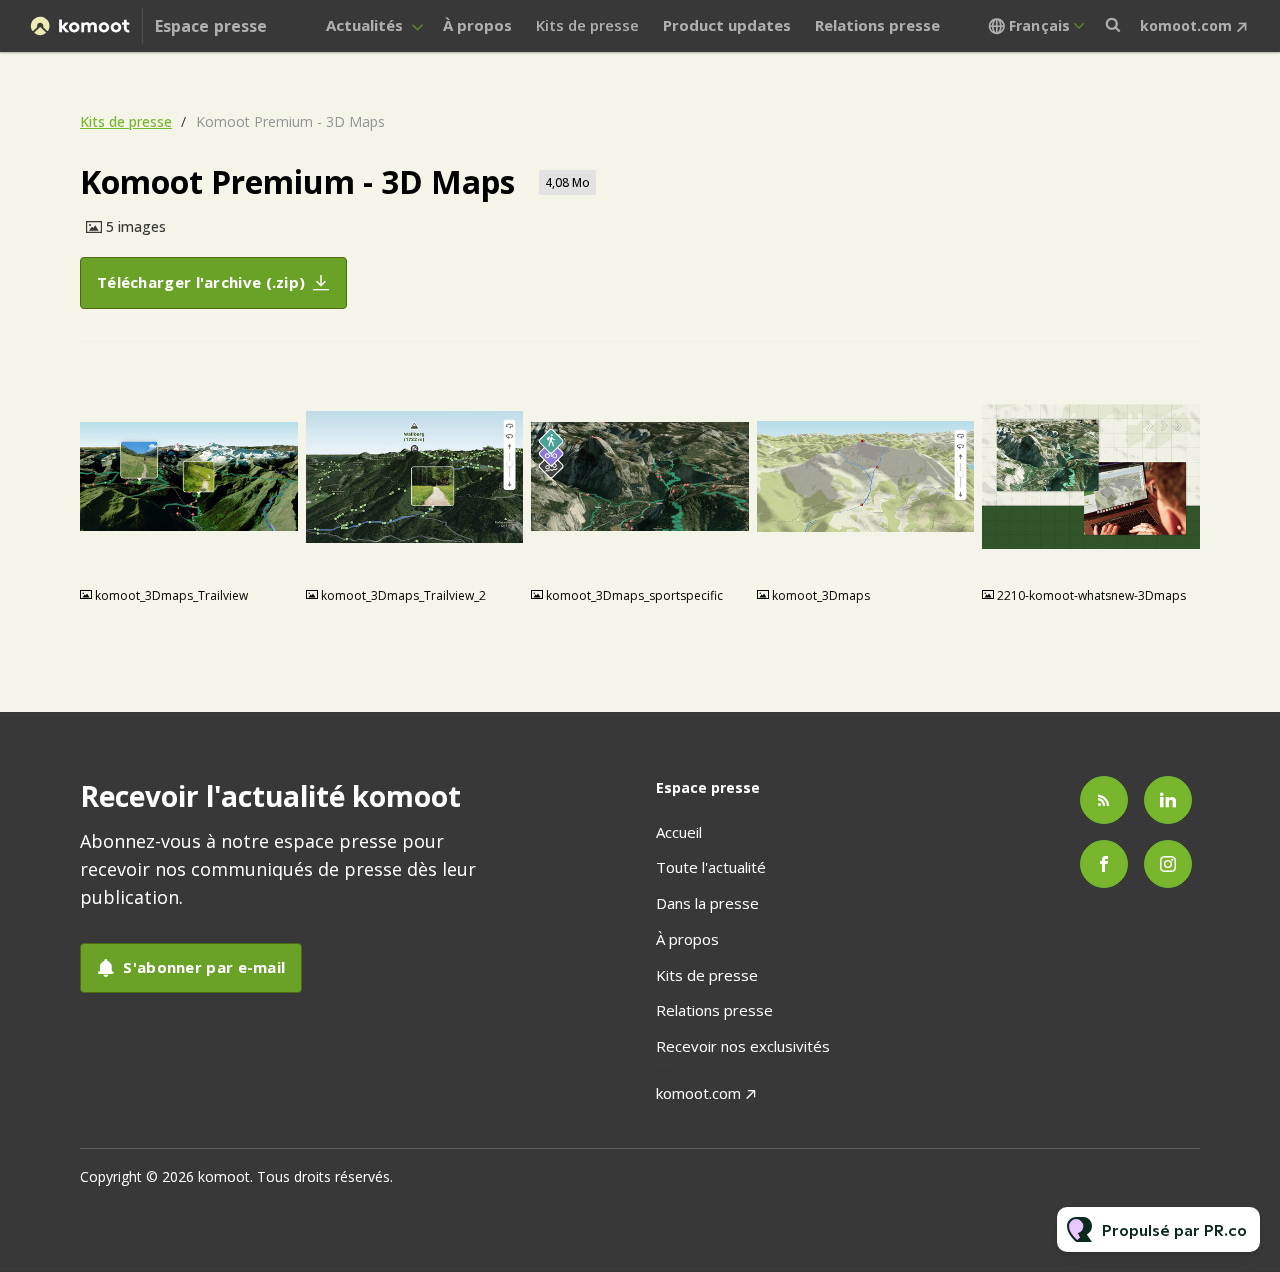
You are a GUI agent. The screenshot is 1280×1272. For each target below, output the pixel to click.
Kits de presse (587, 25)
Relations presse (877, 25)
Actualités (364, 25)
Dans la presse (707, 903)
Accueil (679, 832)
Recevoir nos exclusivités (743, 1046)
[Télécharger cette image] (273, 556)
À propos (477, 25)
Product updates (727, 25)
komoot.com (1186, 25)
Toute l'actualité (711, 867)
